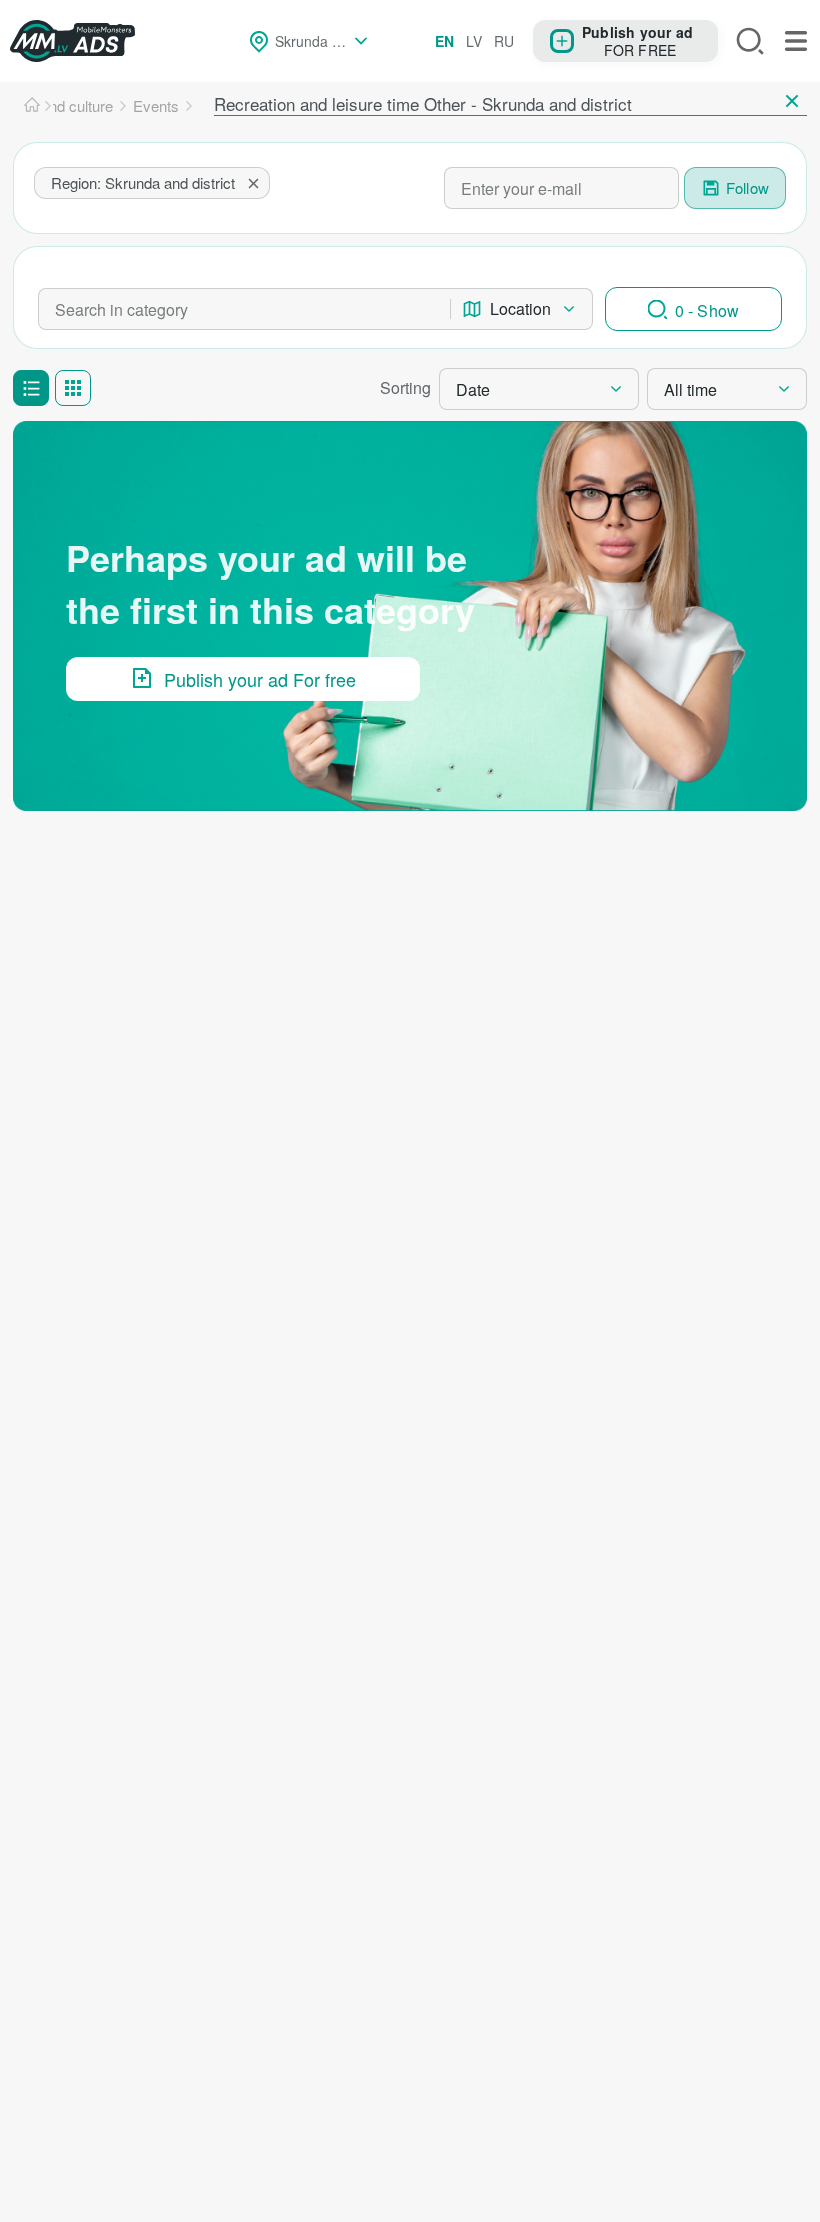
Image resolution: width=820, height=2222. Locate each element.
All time (690, 389)
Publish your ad (637, 31)
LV (474, 41)
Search (750, 41)
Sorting (405, 387)
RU (504, 41)
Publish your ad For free (260, 679)
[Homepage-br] (32, 106)
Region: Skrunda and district (143, 182)
